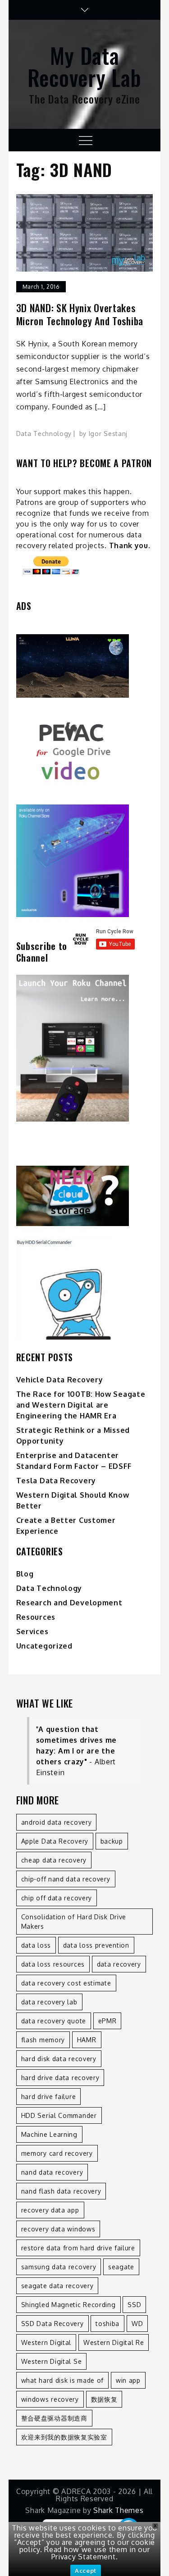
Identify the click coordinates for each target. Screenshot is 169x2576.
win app (128, 2380)
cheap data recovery (54, 1860)
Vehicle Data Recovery (60, 1380)
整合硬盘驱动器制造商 (54, 2418)
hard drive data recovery (60, 2078)
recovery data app (50, 2210)
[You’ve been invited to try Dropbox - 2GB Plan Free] (85, 1196)
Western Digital (46, 2342)
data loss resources (53, 1964)
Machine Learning (49, 2134)
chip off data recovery (57, 1898)
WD (137, 2324)
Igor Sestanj (108, 434)
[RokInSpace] (85, 666)
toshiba (107, 2324)
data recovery (119, 1964)
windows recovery (50, 2399)
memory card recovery (57, 2153)
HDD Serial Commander (59, 2115)
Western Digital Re (114, 2342)
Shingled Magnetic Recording (69, 2305)
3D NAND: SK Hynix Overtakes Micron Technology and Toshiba (80, 314)
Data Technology (44, 434)
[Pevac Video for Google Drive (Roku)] (85, 751)
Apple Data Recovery (55, 1841)
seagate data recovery (57, 2286)
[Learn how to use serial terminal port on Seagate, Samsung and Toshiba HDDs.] (85, 1289)
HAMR (87, 2040)
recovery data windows (58, 2229)
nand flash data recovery (61, 2191)
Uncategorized (44, 1646)
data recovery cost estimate (66, 1983)
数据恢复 (104, 2399)
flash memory (43, 2040)
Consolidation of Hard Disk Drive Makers (74, 1922)
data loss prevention (96, 1945)
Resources (36, 1617)
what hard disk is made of (63, 2380)
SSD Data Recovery (53, 2324)
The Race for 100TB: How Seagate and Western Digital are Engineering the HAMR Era (81, 1405)
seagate (121, 2267)
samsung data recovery (59, 2267)
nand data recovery (52, 2172)
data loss (36, 1945)
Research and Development (69, 1603)
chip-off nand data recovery (66, 1879)
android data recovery (57, 1822)
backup (112, 1841)
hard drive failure (49, 2097)
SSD (134, 2305)
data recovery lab (49, 2002)
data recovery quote (54, 2021)
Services (32, 1631)
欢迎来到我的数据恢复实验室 (64, 2437)
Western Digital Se (52, 2361)
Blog (25, 1574)
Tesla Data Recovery (56, 1481)
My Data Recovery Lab (84, 66)
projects (90, 545)
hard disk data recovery (59, 2059)
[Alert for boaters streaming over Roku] (85, 861)
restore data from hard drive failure (78, 2248)
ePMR (107, 2021)
